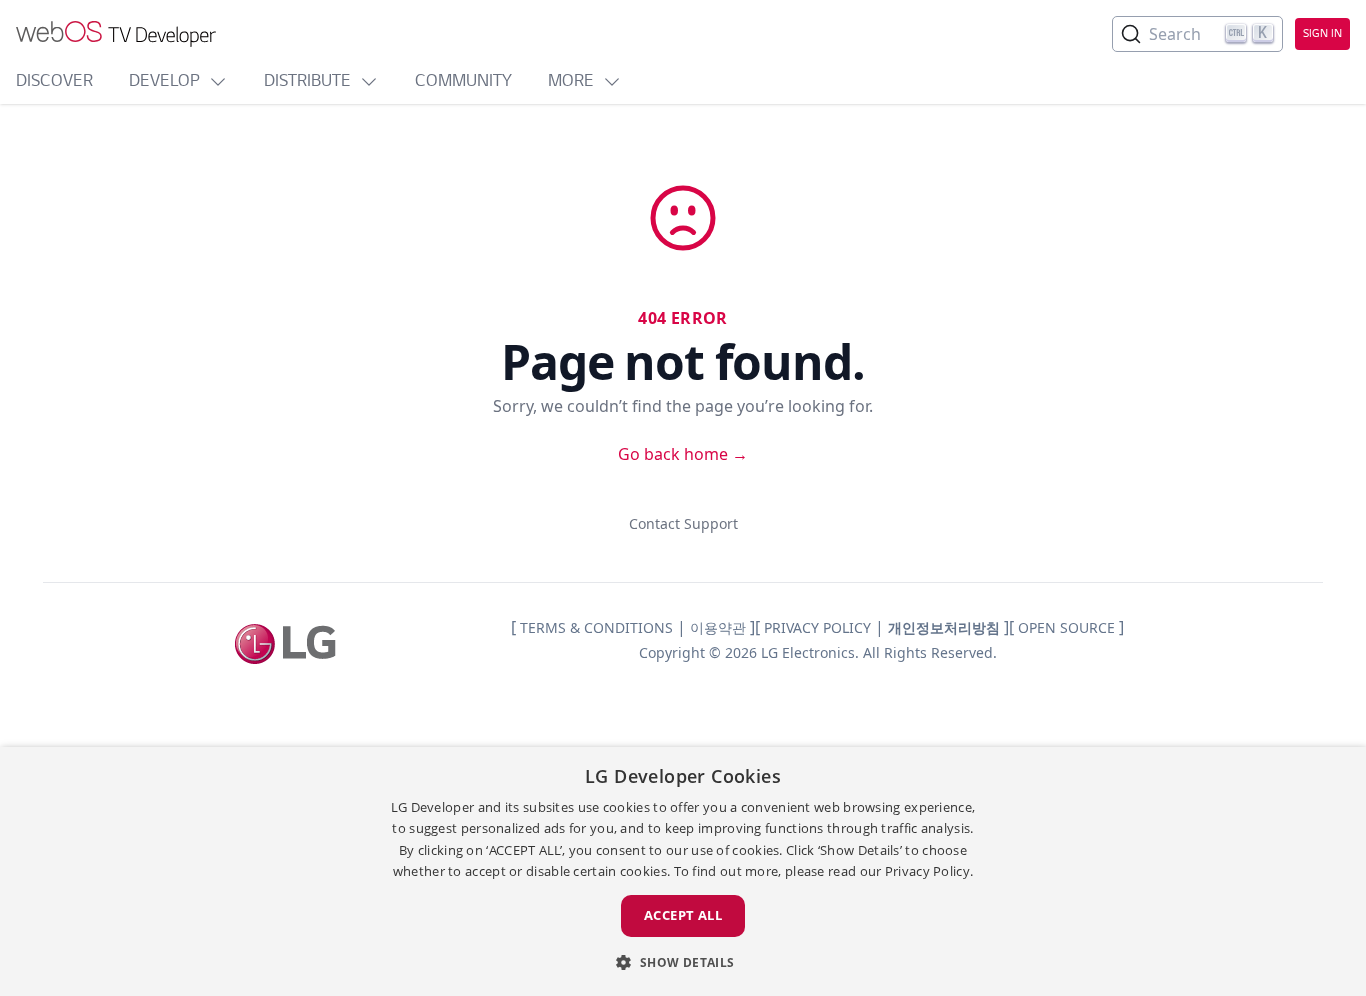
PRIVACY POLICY (817, 627)
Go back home (683, 454)
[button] (682, 962)
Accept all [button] (683, 915)
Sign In (1322, 34)
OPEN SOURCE (1066, 627)
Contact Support (683, 523)
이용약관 (718, 627)
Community (463, 82)
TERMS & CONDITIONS (596, 627)
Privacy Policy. (929, 871)
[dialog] (683, 871)
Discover (54, 82)
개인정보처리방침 (944, 627)
